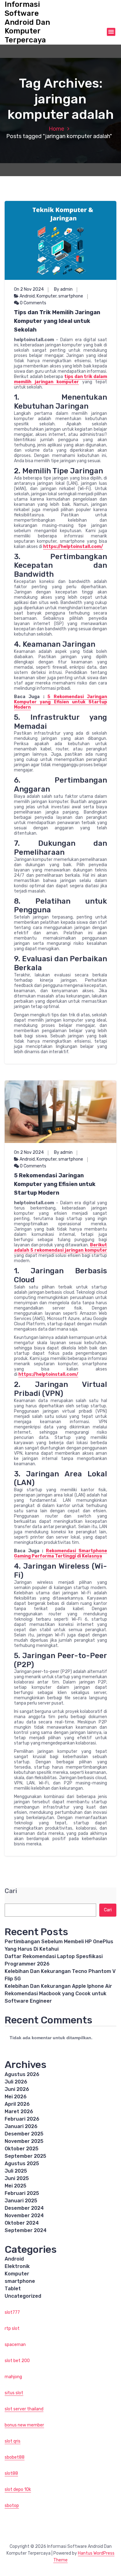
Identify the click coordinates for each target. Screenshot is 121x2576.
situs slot (14, 2393)
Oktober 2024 (22, 2223)
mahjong (13, 2377)
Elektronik (17, 2266)
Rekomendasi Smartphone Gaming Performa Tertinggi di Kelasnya (60, 1553)
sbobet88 (15, 2457)
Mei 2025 (16, 2186)
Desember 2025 (24, 2134)
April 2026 (17, 2104)
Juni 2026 (17, 2089)
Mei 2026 (16, 2097)
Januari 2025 (21, 2201)
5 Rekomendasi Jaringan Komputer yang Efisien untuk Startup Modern (60, 702)
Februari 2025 (22, 2193)
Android (27, 296)
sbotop (12, 2506)
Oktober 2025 (22, 2149)
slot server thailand (24, 2409)
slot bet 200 (17, 2361)
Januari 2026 (21, 2126)
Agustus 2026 (22, 2074)
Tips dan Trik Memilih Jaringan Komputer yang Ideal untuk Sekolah (57, 321)
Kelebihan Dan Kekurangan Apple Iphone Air (58, 1986)
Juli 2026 (16, 2082)
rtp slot (12, 2328)
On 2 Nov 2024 (29, 289)
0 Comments (33, 303)
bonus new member (24, 2425)
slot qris (13, 2441)
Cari (11, 1891)
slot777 (12, 2312)
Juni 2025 (17, 2178)
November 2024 (24, 2215)
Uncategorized (23, 2296)
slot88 (11, 2473)
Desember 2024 (24, 2208)
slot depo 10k (18, 2489)
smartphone (71, 296)
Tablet (13, 2289)
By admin (63, 289)
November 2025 (24, 2141)
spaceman (15, 2345)
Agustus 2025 (22, 2163)
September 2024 (26, 2230)
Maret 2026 (19, 2111)
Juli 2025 (16, 2171)
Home (56, 129)
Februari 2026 (22, 2119)
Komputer (47, 296)
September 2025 (25, 2156)
